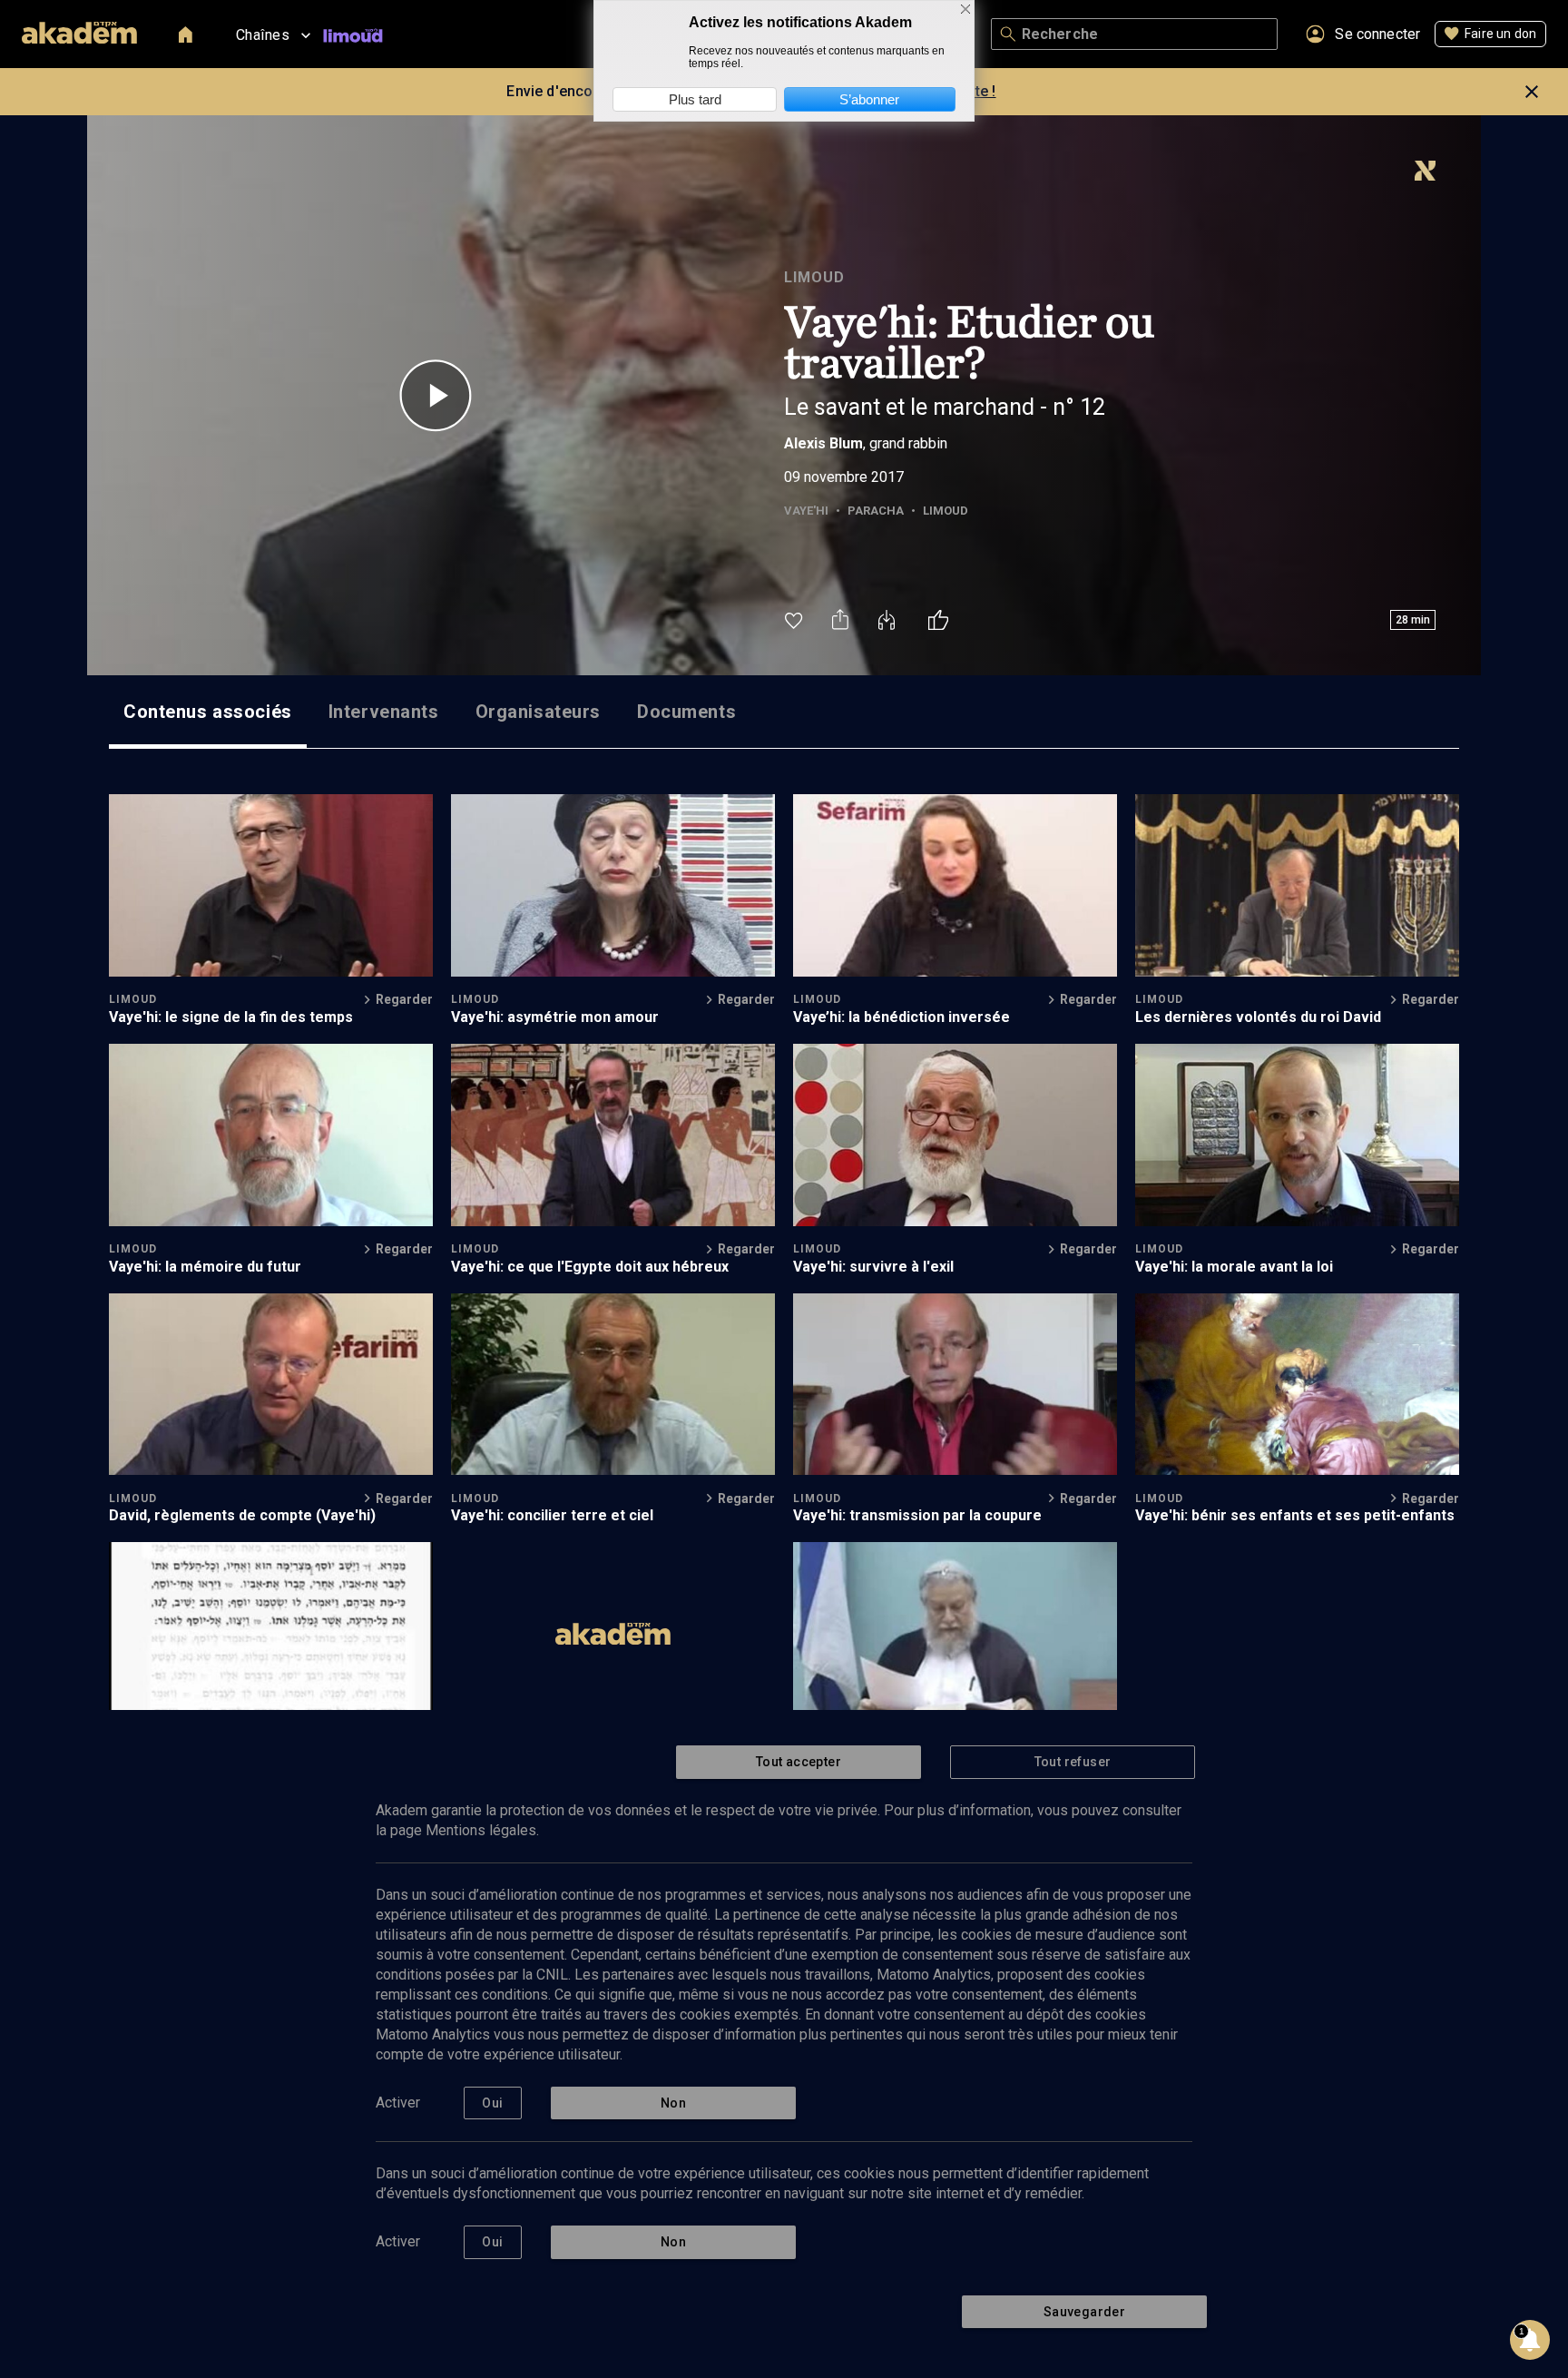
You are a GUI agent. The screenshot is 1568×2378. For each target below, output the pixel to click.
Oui (492, 2103)
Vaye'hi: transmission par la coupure (917, 1515)
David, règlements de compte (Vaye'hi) (242, 1515)
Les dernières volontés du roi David (1258, 1017)
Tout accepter (799, 1762)
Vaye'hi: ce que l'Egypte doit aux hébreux (590, 1267)
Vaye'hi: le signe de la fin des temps (231, 1017)
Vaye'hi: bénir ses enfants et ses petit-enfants (1295, 1515)
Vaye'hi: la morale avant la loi (1234, 1267)
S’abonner (869, 99)
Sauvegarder (1084, 2312)
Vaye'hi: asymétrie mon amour (555, 1017)
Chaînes (263, 35)
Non (673, 2103)
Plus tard (695, 99)
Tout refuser (1073, 1762)
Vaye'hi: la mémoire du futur (205, 1267)
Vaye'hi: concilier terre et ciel (552, 1515)
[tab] (208, 712)
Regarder (404, 999)
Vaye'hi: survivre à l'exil (873, 1267)
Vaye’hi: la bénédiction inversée (902, 1017)
